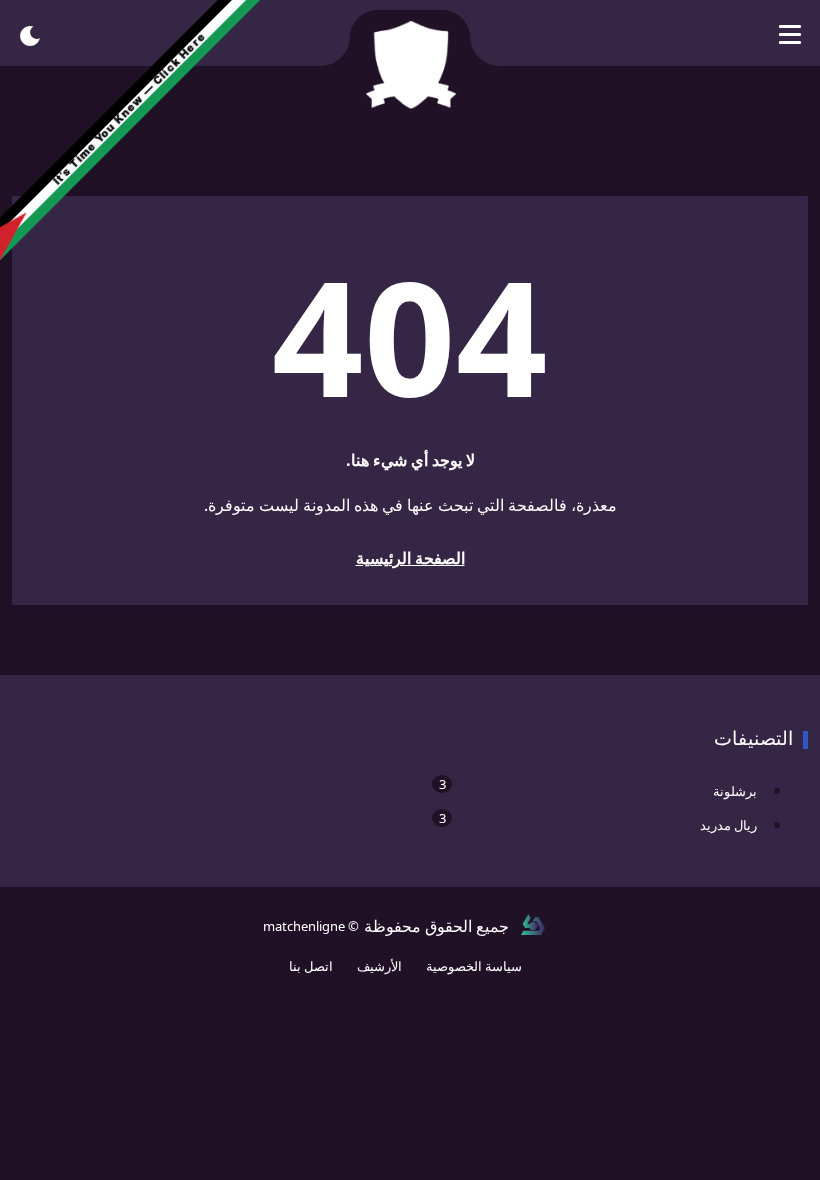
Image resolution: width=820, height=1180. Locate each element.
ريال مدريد (598, 821)
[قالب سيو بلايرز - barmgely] (533, 926)
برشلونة (598, 787)
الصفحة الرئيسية (410, 558)
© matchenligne (311, 926)
